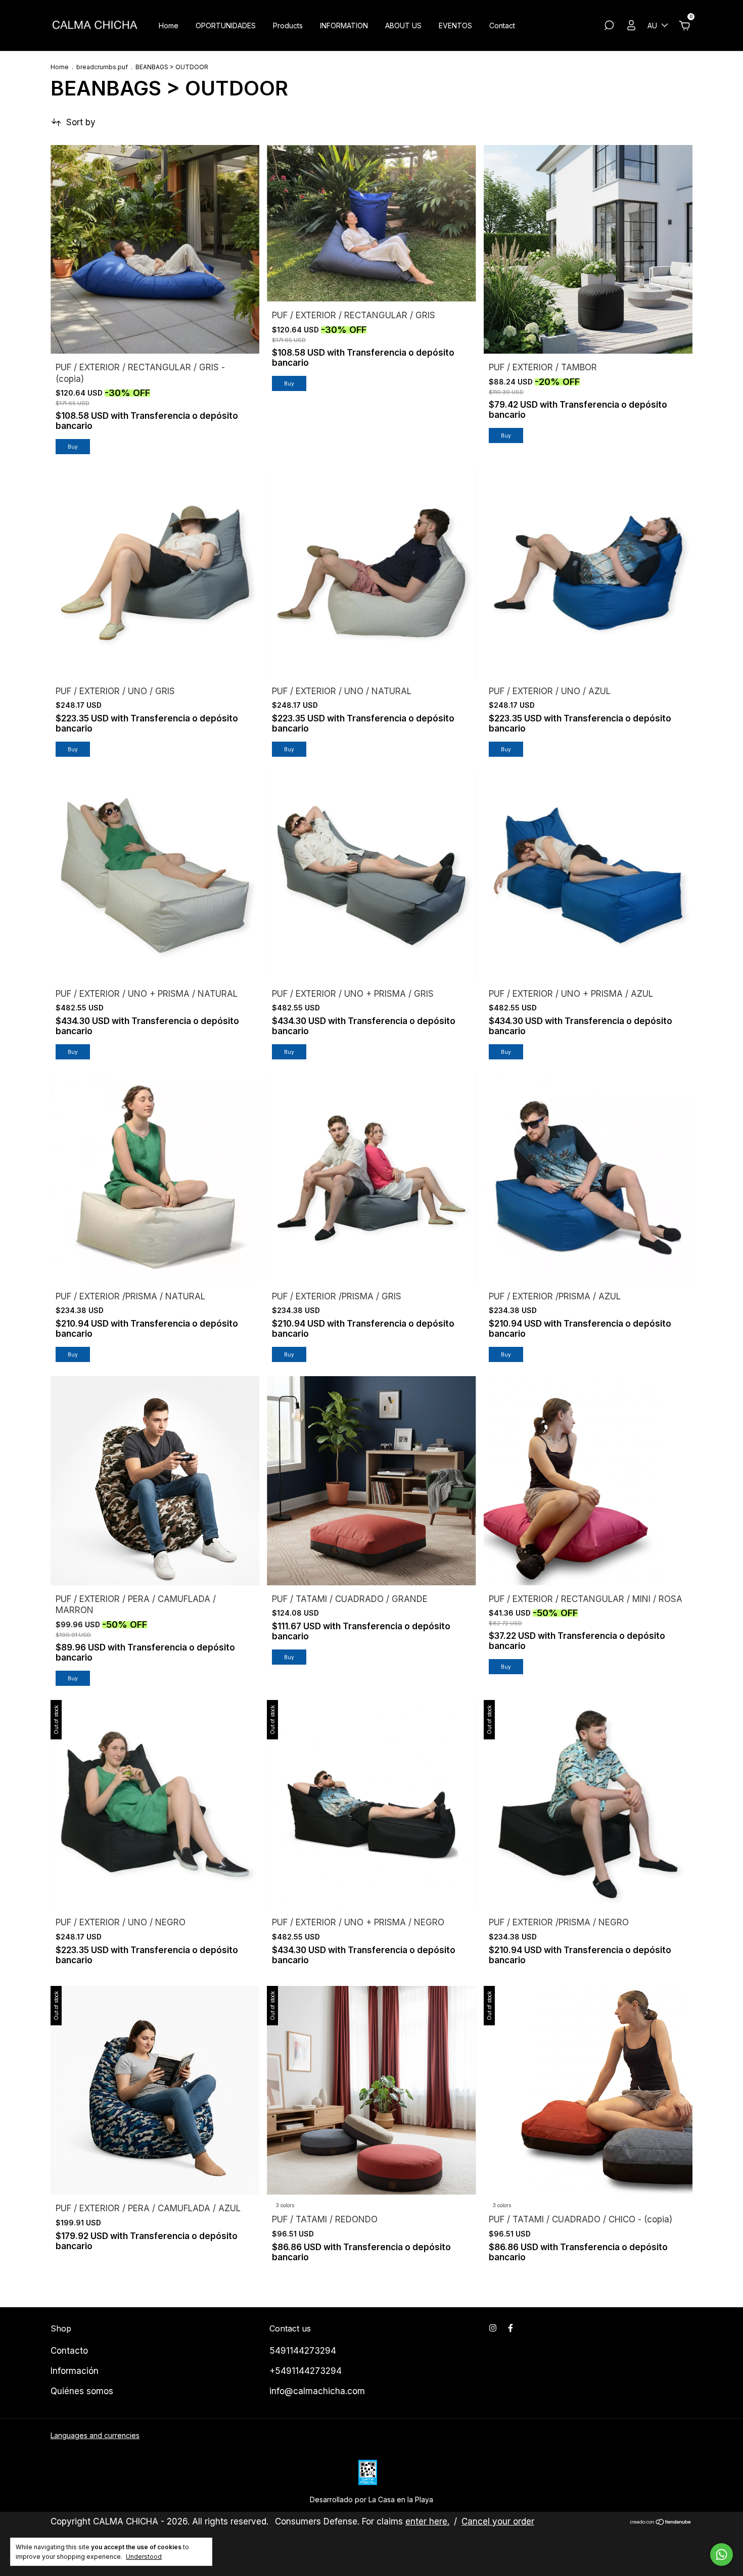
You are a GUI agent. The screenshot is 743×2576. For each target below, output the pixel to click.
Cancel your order (498, 2521)
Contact (502, 26)
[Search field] (609, 27)
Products (288, 26)
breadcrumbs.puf (102, 67)
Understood (144, 2557)
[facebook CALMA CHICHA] (510, 2328)
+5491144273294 (306, 2371)
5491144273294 (303, 2351)
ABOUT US (403, 26)
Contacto (69, 2351)
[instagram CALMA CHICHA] (493, 2328)
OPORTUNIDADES (226, 26)
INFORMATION (344, 26)
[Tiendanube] (661, 2523)
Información (75, 2371)
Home (169, 26)
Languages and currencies (95, 2435)
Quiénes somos (82, 2391)
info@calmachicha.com (317, 2391)
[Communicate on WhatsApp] (722, 2555)
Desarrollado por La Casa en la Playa (371, 2499)
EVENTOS (455, 26)
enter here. (427, 2521)
